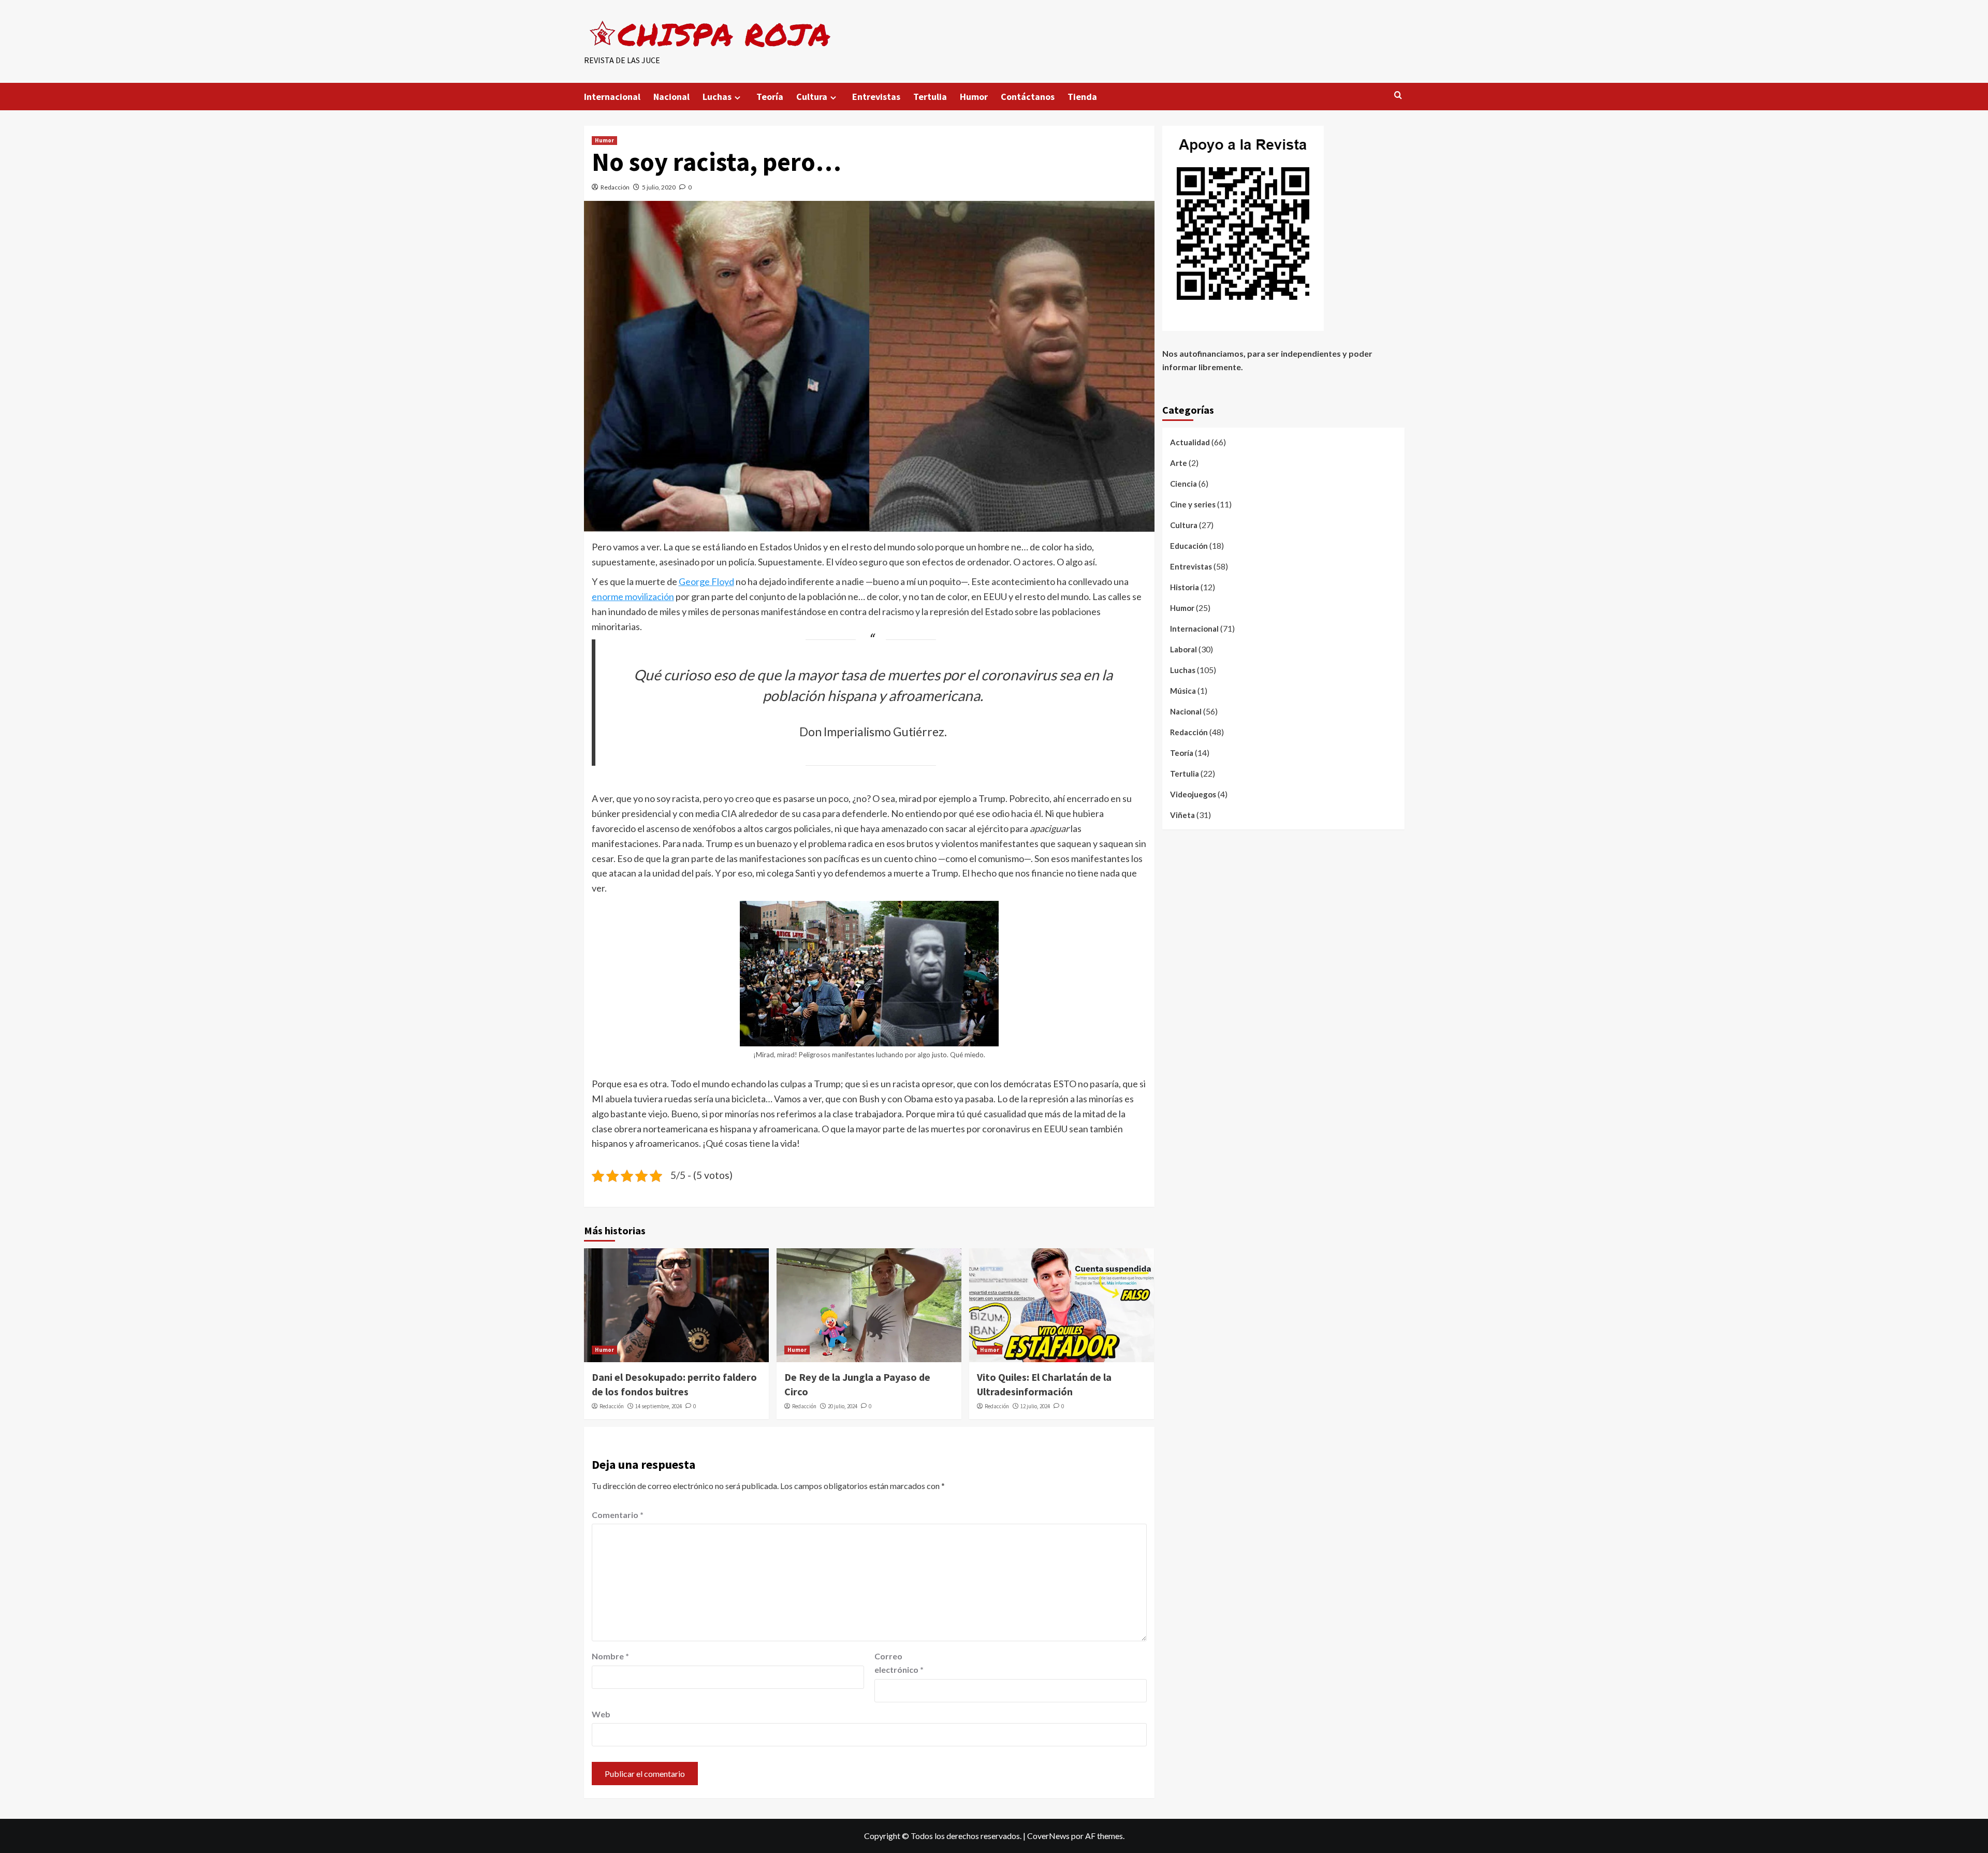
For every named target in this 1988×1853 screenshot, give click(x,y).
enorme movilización (633, 596)
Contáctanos (1028, 97)
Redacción (615, 187)
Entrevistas (876, 97)
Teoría (770, 97)
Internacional (612, 97)
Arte (1179, 463)
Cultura (812, 97)
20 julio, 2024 (843, 1406)
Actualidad (1190, 442)
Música (1183, 691)
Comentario (618, 1515)
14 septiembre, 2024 (659, 1406)
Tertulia (930, 97)
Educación (1189, 546)
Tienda (1082, 97)
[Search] (1398, 96)
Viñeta (1182, 815)
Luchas (717, 97)
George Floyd (706, 581)
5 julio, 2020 (659, 187)
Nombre (610, 1656)
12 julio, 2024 (1035, 1406)
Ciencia (1183, 484)
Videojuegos (1193, 794)
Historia (1185, 587)
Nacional (671, 97)
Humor (974, 97)
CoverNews (1048, 1836)
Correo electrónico (899, 1663)
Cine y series (1193, 504)
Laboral (1183, 649)
